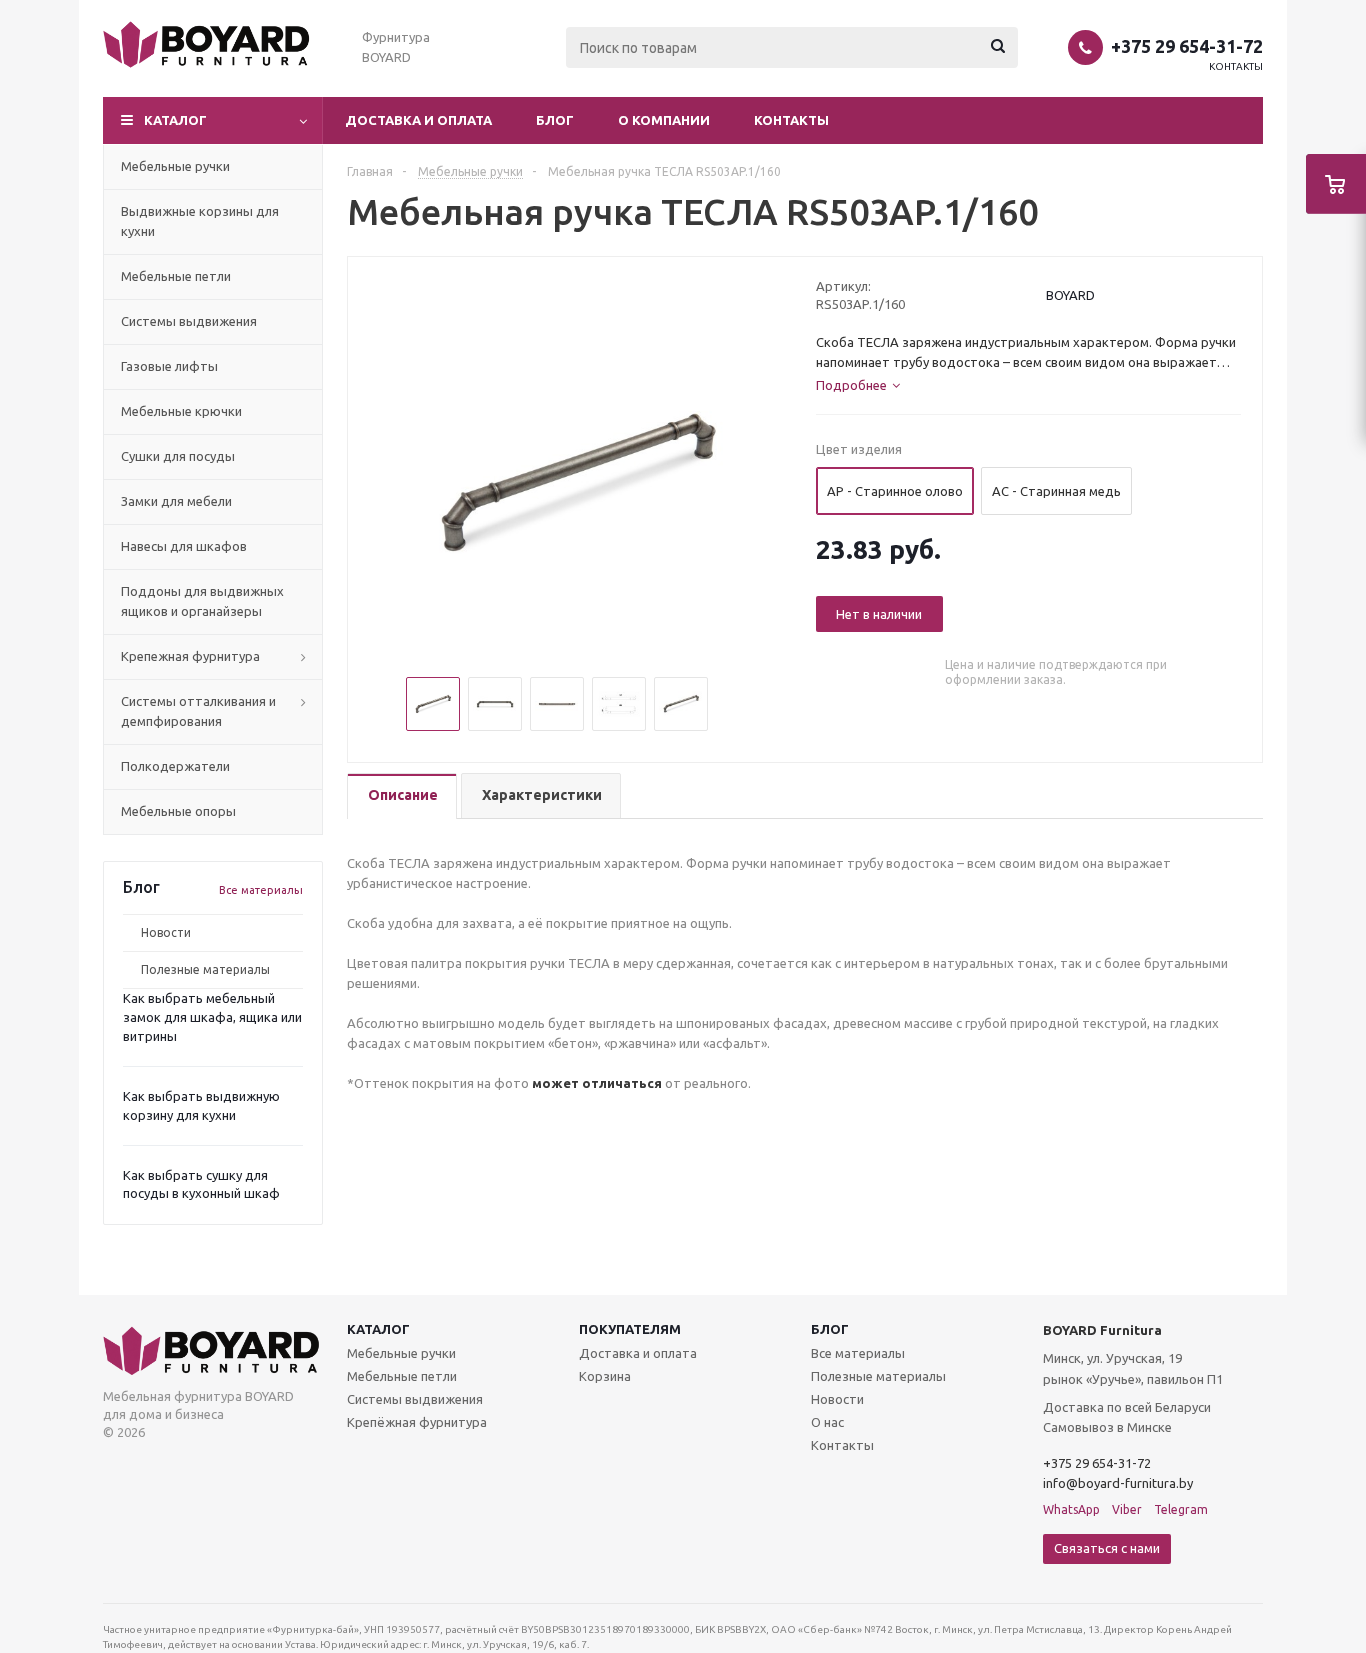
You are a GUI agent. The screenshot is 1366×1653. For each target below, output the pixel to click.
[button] (213, 120)
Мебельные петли (402, 1376)
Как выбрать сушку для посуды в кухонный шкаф (201, 1184)
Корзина (605, 1376)
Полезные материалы (205, 969)
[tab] (402, 796)
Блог (555, 120)
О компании (664, 120)
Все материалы (261, 890)
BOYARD (1070, 295)
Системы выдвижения (415, 1399)
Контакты (1236, 66)
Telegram (1181, 1509)
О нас (827, 1422)
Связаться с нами (1107, 1548)
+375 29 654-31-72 (1187, 46)
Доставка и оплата (418, 120)
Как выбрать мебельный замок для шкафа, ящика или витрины (212, 1017)
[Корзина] (1336, 184)
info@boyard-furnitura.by (1118, 1483)
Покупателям (630, 1329)
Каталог (378, 1329)
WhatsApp (1071, 1509)
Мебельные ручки (401, 1353)
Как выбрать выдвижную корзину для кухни (201, 1105)
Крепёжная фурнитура (417, 1422)
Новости (166, 932)
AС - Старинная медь (1056, 491)
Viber (1127, 1509)
